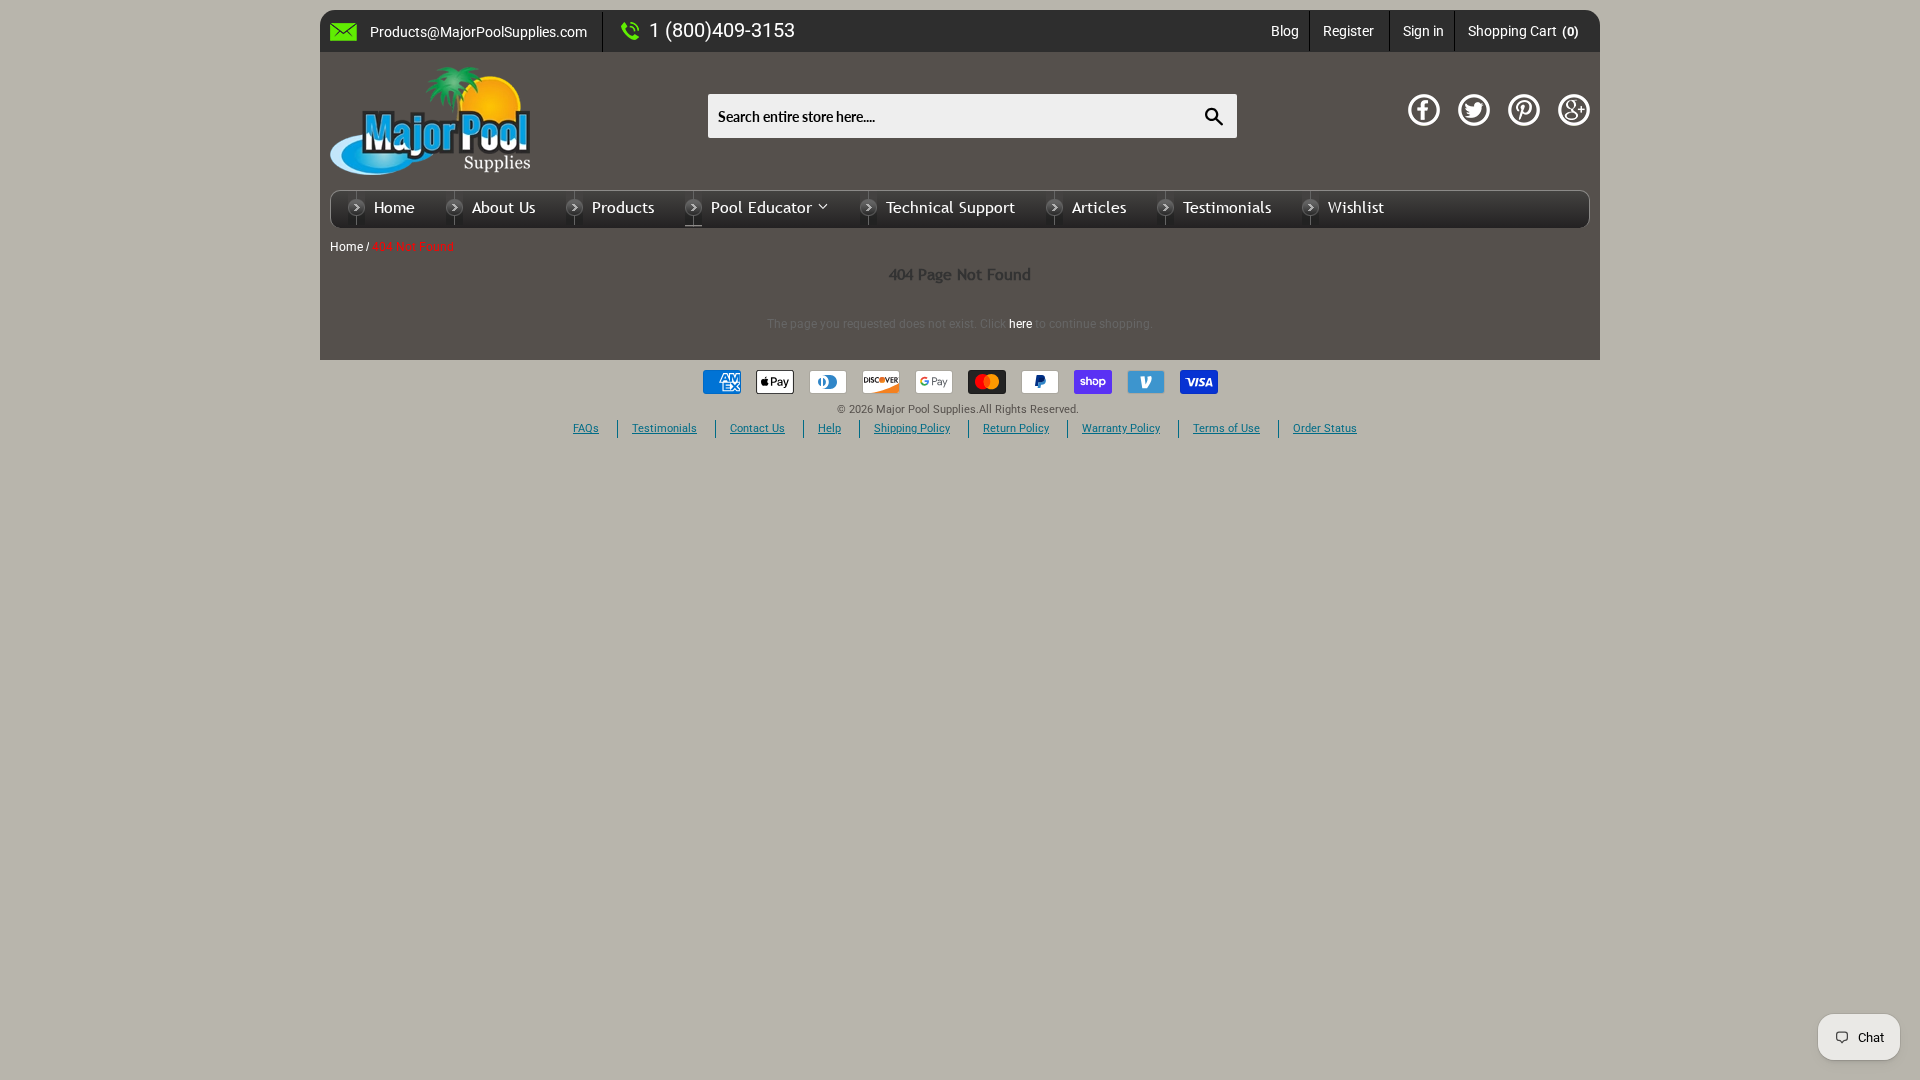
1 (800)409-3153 (722, 30)
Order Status (1325, 428)
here (1020, 324)
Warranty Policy (1121, 428)
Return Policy (1016, 428)
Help (829, 428)
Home (394, 207)
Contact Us (757, 428)
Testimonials (1227, 207)
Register (1348, 31)
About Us (503, 207)
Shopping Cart (1523, 31)
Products (623, 207)
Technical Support (950, 207)
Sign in (1423, 31)
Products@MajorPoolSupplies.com (478, 32)
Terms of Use (1226, 428)
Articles (1099, 207)
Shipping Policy (912, 428)
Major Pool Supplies (926, 409)
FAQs (586, 428)
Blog (1285, 31)
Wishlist (1356, 207)
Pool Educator (764, 207)
